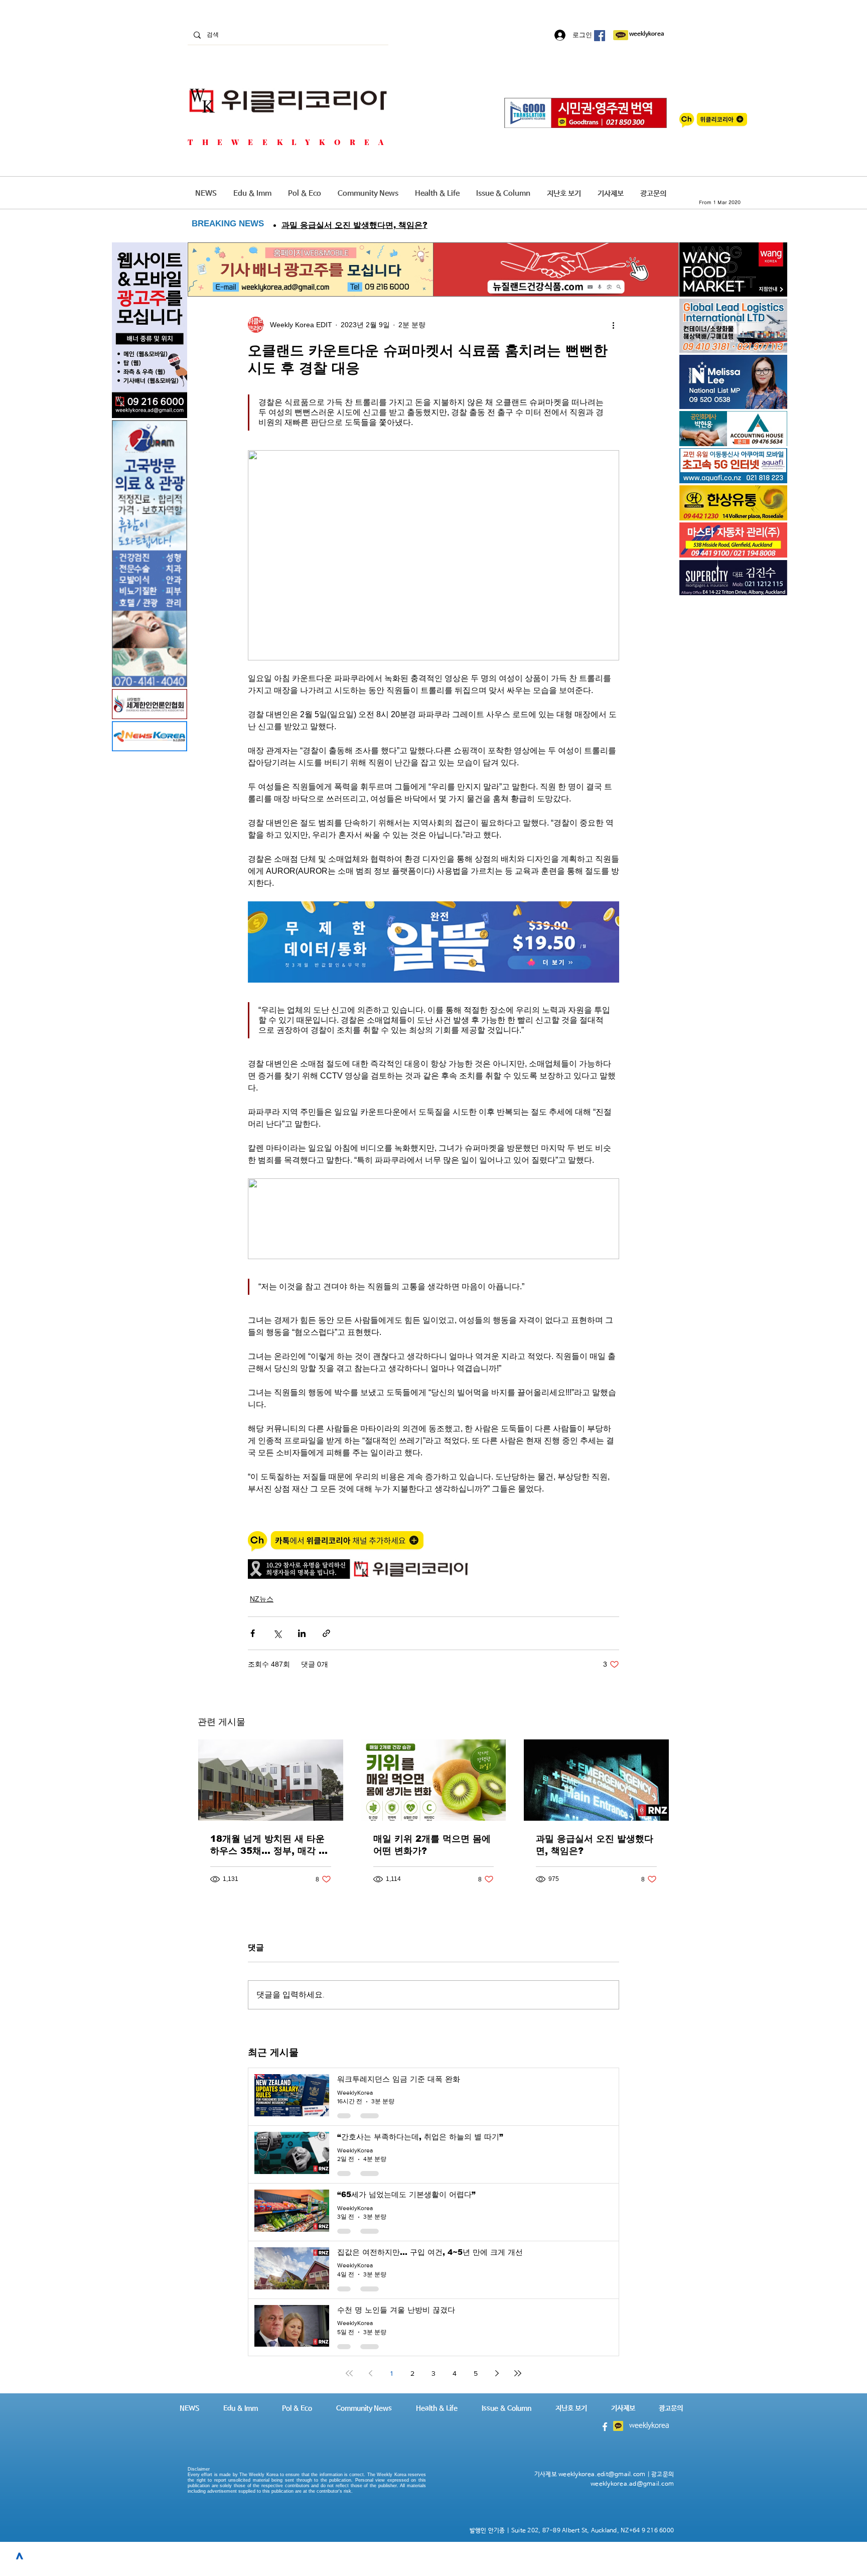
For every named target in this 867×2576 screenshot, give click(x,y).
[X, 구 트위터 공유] (277, 1633)
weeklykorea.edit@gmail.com (602, 2475)
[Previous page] (370, 2373)
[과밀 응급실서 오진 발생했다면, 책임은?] (596, 1780)
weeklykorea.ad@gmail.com (632, 2484)
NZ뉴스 (262, 1599)
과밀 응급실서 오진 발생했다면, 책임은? (595, 1845)
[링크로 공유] (326, 1633)
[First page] (349, 2373)
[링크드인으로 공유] (302, 1633)
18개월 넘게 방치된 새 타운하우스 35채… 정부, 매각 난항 (269, 1845)
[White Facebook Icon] (605, 2427)
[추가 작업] (613, 325)
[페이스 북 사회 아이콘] (600, 36)
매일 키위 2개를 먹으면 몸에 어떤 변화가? (432, 1845)
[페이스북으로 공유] (253, 1633)
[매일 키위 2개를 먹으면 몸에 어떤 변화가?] (434, 1780)
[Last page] (518, 2373)
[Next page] (497, 2373)
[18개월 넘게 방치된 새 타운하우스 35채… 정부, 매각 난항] (271, 1780)
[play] (766, 474)
